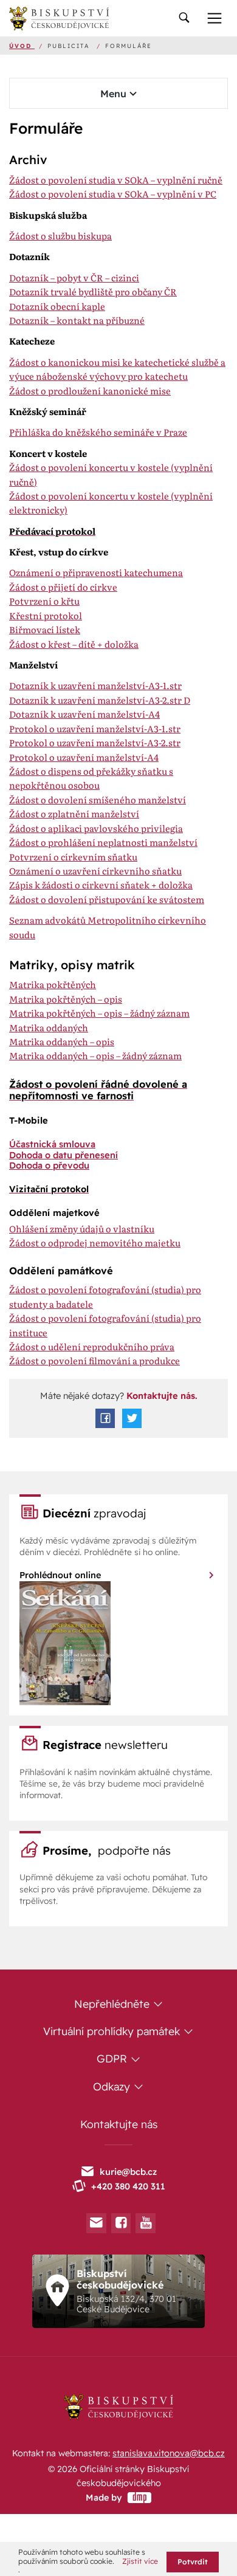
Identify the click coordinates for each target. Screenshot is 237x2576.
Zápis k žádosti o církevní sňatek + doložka (101, 885)
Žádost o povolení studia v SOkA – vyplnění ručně (116, 180)
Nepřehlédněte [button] (113, 2004)
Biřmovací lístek (45, 630)
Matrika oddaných (49, 1028)
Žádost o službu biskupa (60, 236)
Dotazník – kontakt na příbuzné (77, 320)
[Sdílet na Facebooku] (105, 1418)
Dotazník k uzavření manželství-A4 (84, 714)
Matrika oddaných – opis (62, 1042)
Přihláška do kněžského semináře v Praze (98, 432)
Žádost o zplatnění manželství (74, 814)
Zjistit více (140, 2561)
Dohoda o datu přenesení (64, 1155)
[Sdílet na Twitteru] (132, 1418)
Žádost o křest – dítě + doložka (74, 644)
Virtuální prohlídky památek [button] (113, 2031)
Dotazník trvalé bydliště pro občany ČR (93, 292)
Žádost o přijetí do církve (63, 587)
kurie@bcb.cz (128, 2172)
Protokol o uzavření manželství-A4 (84, 757)
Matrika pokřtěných (53, 984)
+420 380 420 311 (128, 2186)
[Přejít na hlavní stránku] (59, 18)
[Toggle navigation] (184, 19)
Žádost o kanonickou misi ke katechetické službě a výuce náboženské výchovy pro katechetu (117, 369)
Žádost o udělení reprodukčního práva (92, 1347)
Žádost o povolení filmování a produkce (94, 1361)
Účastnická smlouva (52, 1144)
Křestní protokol (46, 616)
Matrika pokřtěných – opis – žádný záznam (99, 1013)
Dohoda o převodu (49, 1165)
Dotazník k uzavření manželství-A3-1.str (95, 685)
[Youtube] (146, 2223)
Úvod (22, 46)
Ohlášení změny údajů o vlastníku (82, 1229)
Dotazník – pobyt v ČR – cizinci (74, 278)
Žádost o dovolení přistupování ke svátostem (107, 899)
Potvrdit (193, 2562)
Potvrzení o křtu (44, 601)
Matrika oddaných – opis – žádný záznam (95, 1056)
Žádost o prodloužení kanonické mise (90, 391)
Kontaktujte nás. (161, 1396)
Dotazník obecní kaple (57, 306)
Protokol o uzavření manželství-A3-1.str (95, 729)
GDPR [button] (113, 2058)
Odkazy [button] (113, 2086)
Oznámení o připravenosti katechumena (96, 572)
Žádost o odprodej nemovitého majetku (95, 1243)
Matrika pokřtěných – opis (66, 999)
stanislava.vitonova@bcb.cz (169, 2453)
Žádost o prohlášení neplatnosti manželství (103, 842)
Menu (115, 94)
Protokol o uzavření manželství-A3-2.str (95, 743)
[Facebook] (121, 2223)
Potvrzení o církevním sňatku (73, 857)
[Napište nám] (96, 2223)
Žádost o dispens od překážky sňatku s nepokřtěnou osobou (91, 778)
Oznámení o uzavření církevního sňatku (95, 871)
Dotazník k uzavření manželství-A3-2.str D (100, 700)
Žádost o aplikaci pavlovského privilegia (96, 828)
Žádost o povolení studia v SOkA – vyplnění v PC (113, 194)
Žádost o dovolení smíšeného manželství (98, 800)
